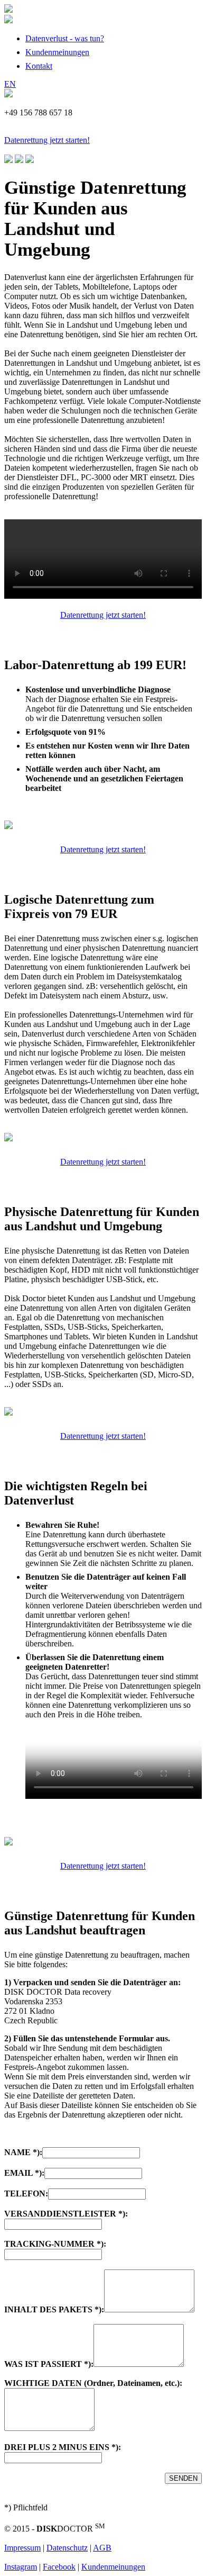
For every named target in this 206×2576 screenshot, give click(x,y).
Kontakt (39, 66)
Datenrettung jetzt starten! (47, 140)
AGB (102, 2548)
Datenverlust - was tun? (65, 38)
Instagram (21, 2567)
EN (10, 84)
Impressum (22, 2548)
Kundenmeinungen (57, 52)
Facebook (59, 2567)
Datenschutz (67, 2548)
